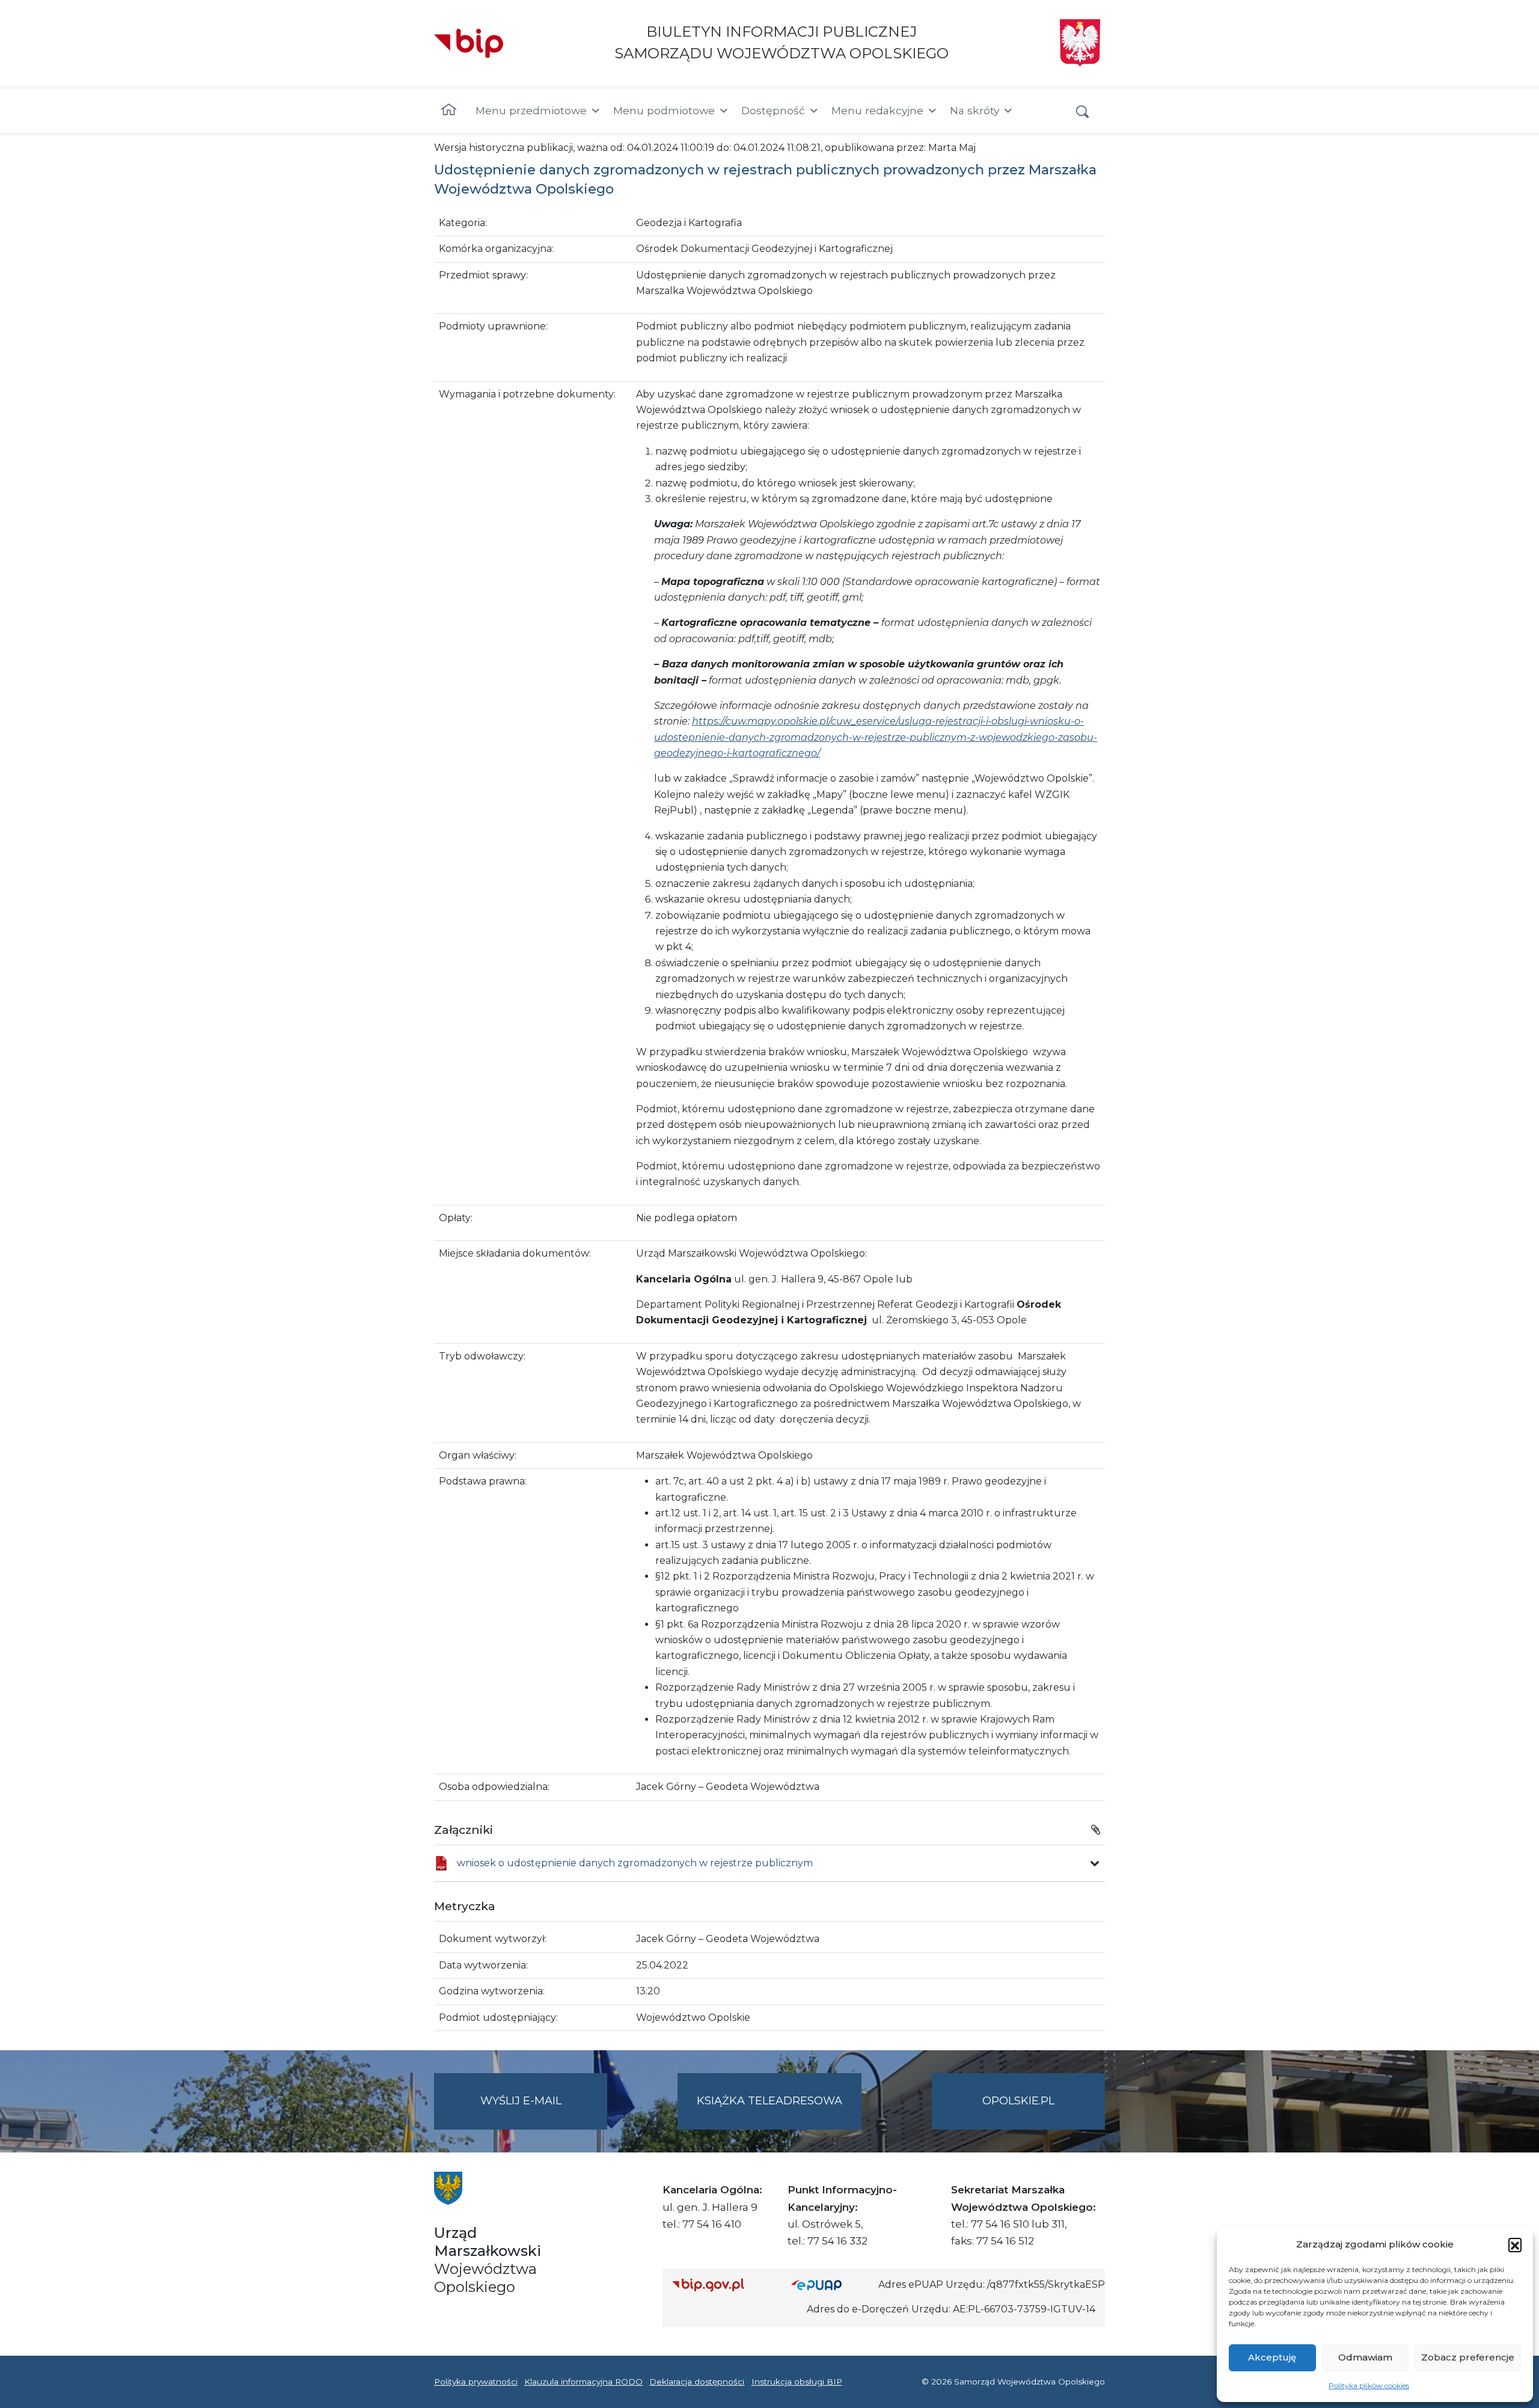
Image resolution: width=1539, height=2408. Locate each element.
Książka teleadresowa (769, 2101)
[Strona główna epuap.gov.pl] (830, 2285)
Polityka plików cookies (1369, 2385)
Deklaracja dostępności (697, 2382)
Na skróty (974, 110)
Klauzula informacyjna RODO (583, 2382)
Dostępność (773, 110)
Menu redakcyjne (877, 110)
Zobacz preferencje (1468, 2357)
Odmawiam (1365, 2357)
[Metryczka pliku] (1095, 1863)
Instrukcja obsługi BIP (797, 2382)
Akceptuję (1272, 2357)
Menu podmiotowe (664, 110)
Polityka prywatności (476, 2382)
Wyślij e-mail (544, 2112)
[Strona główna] (449, 111)
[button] (1515, 2244)
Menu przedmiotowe (531, 110)
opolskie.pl (1018, 2101)
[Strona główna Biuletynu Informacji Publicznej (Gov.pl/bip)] (722, 2285)
